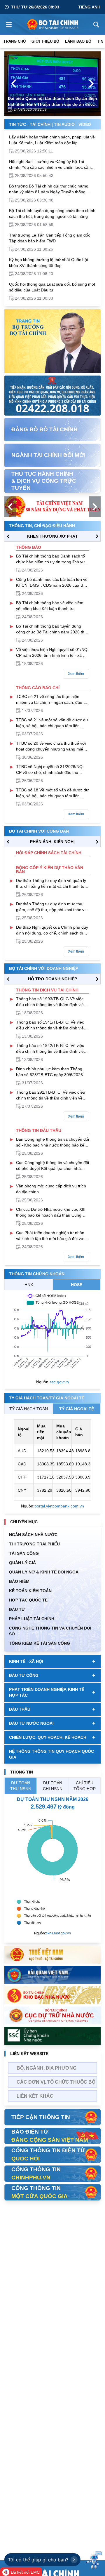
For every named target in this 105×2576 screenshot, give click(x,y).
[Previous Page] (14, 84)
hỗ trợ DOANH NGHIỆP (52, 979)
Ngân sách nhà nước (33, 1535)
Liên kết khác (35, 2096)
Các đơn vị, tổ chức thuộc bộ (56, 2082)
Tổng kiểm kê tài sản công (40, 1643)
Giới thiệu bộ (45, 41)
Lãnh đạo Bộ (78, 41)
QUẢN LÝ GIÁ (22, 1563)
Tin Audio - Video (72, 124)
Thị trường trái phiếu (34, 1544)
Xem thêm (76, 674)
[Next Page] (91, 84)
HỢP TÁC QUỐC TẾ (28, 1600)
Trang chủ (15, 41)
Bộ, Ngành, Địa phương (47, 2068)
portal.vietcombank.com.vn (59, 1506)
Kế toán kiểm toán (30, 1591)
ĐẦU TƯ (17, 1609)
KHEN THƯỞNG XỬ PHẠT (52, 536)
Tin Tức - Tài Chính (30, 124)
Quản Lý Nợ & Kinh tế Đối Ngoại (44, 1572)
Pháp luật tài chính (32, 1619)
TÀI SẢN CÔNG (24, 1553)
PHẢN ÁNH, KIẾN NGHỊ (52, 842)
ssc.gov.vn (59, 1382)
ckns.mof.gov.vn (58, 1933)
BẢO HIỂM (19, 1581)
